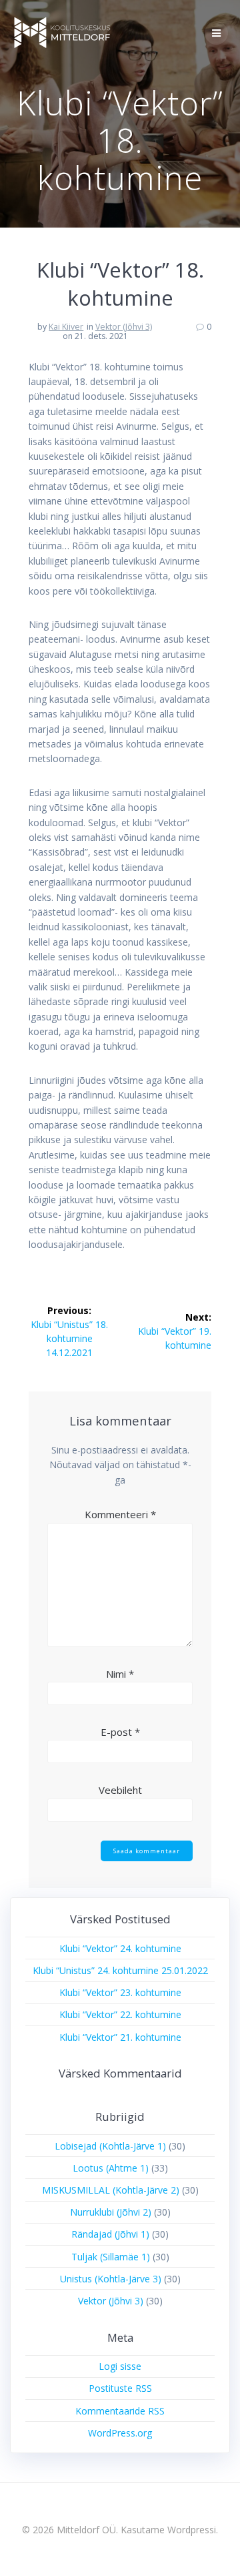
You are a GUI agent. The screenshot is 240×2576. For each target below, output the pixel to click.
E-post (120, 1732)
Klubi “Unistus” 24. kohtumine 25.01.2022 (120, 1970)
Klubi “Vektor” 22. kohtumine (120, 2014)
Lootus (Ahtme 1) (111, 2168)
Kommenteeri (120, 1514)
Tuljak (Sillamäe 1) (111, 2257)
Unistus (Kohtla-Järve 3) (111, 2279)
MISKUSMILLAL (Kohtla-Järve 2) (111, 2190)
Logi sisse (120, 2366)
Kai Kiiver (66, 327)
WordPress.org (120, 2433)
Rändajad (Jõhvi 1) (110, 2234)
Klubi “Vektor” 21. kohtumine (120, 2037)
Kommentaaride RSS (120, 2411)
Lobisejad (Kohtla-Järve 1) (110, 2146)
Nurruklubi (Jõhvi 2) (111, 2212)
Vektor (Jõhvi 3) (124, 327)
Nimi (120, 1674)
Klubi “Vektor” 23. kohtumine (120, 1992)
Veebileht (120, 1790)
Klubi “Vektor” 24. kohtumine (120, 1948)
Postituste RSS (120, 2388)
